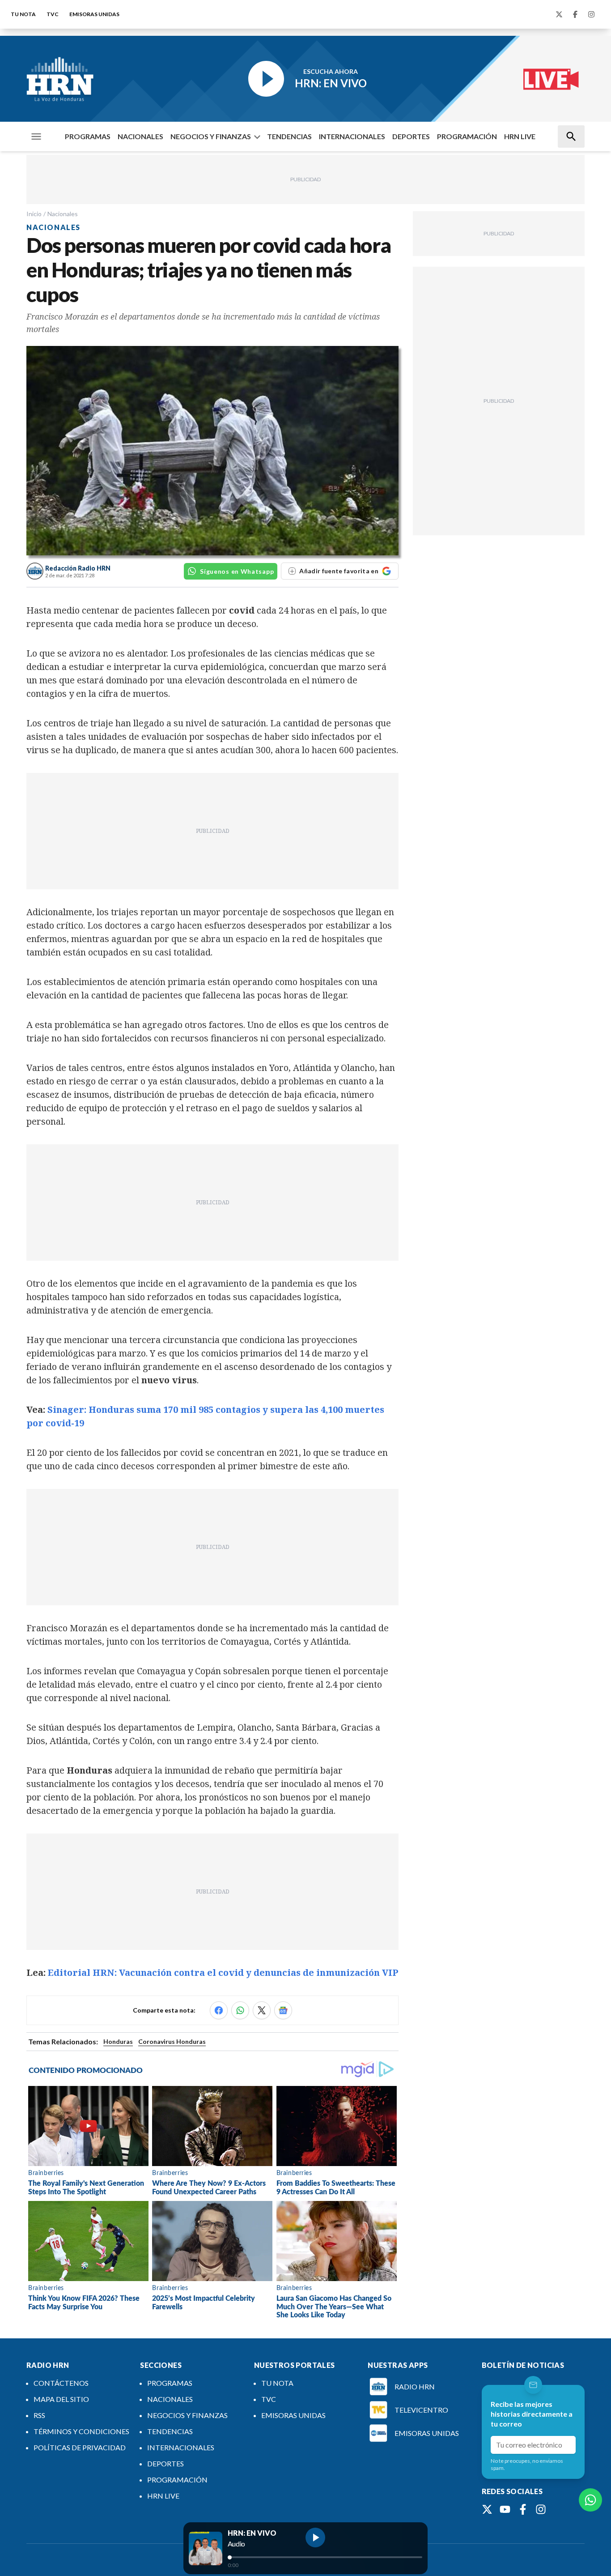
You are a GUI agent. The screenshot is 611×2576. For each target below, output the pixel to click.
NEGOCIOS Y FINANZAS (211, 136)
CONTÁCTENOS (61, 2383)
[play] (315, 2538)
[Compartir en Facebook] (219, 2010)
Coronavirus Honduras (172, 2041)
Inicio (34, 214)
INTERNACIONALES (352, 136)
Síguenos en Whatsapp (237, 571)
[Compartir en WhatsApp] (240, 2010)
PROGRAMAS (88, 136)
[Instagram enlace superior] (591, 14)
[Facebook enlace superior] (575, 14)
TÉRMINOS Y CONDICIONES (81, 2431)
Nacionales (63, 214)
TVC (53, 14)
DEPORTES (411, 136)
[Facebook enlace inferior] (523, 2509)
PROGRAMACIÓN (467, 136)
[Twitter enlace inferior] (487, 2509)
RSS (39, 2415)
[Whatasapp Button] (590, 2500)
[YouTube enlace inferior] (505, 2509)
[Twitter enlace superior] (559, 14)
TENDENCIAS (289, 136)
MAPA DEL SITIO (61, 2399)
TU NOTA (23, 14)
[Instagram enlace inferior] (541, 2509)
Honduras (118, 2041)
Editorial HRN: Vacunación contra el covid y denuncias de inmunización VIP (223, 1973)
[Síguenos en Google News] (283, 2010)
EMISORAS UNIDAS (94, 14)
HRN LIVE (520, 136)
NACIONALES (140, 136)
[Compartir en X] (262, 2010)
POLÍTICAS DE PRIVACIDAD (80, 2447)
